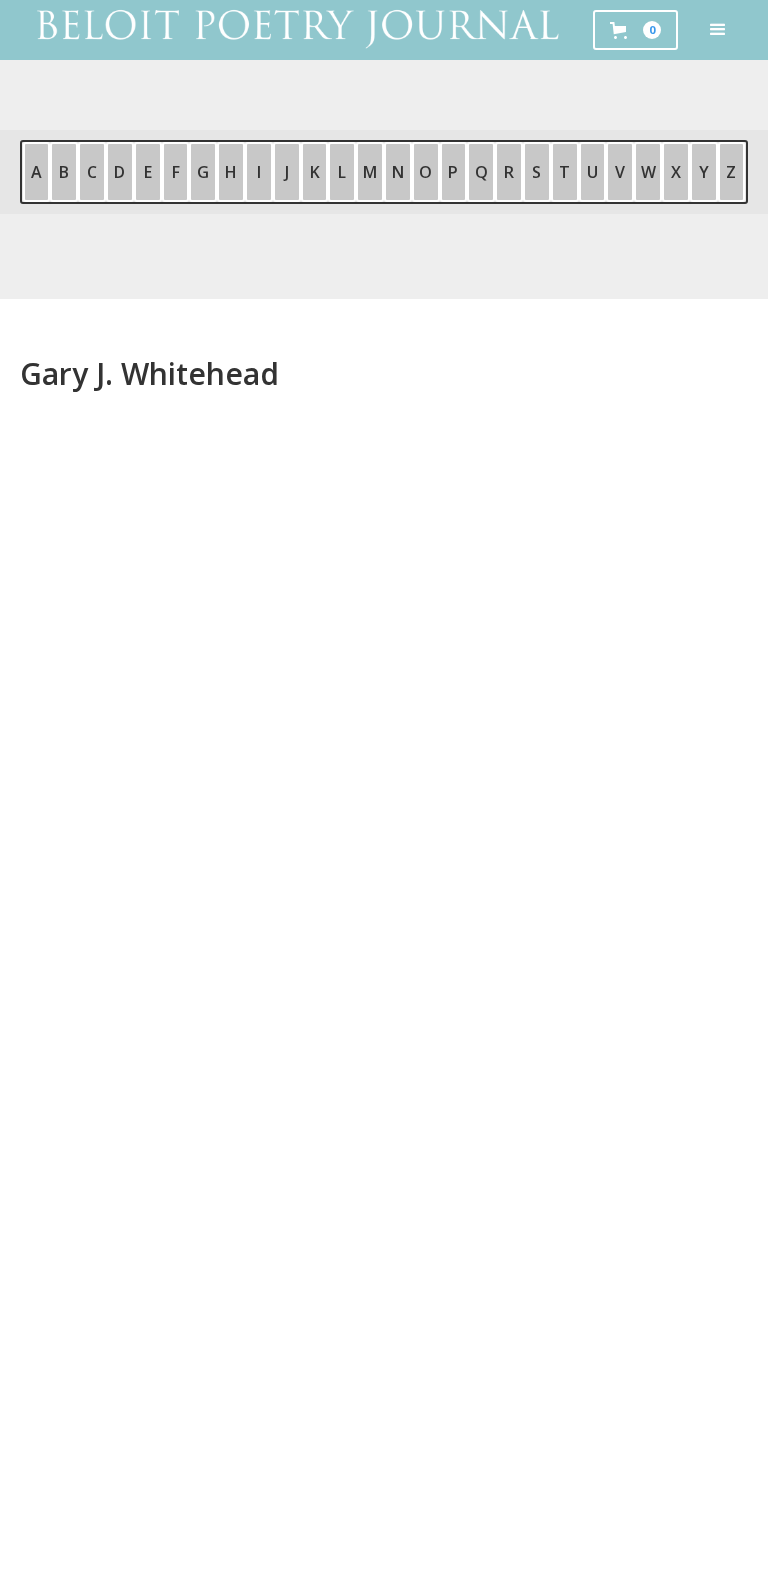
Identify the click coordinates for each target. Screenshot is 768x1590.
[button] (718, 30)
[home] (296, 30)
